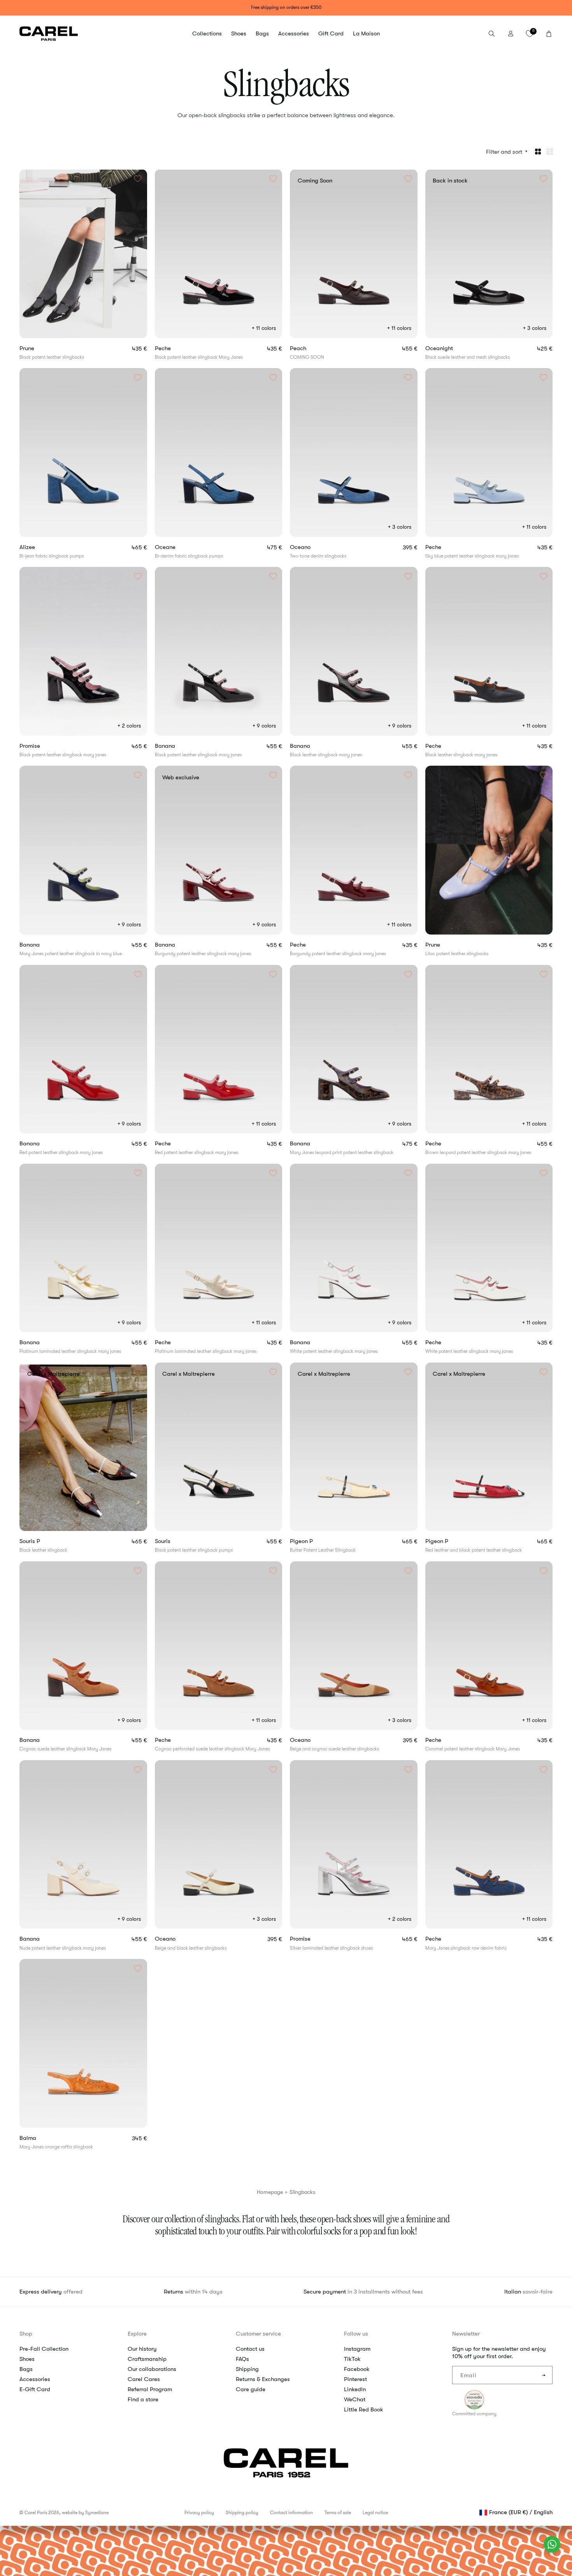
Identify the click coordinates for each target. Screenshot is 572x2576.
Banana (178, 746)
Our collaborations (152, 2369)
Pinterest (355, 2379)
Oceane (179, 547)
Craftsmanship (147, 2359)
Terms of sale (338, 2513)
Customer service (258, 2334)
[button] (207, 34)
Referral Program (150, 2389)
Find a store (143, 2399)
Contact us (250, 2349)
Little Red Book (364, 2409)
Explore (137, 2334)
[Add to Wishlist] (138, 179)
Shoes (27, 2359)
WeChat (355, 2399)
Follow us (356, 2334)
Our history (142, 2349)
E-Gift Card (35, 2389)
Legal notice (375, 2513)
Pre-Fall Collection (44, 2349)
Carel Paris (36, 2513)
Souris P (43, 1541)
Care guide (251, 2389)
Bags (26, 2369)
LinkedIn (355, 2389)
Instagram (357, 2349)
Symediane (97, 2513)
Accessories (35, 2379)
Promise (43, 746)
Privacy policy (199, 2513)
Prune (41, 348)
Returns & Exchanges (263, 2379)
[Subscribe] (544, 2375)
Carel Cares (144, 2379)
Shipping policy (242, 2513)
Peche (176, 348)
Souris (176, 1541)
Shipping (247, 2369)
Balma (41, 2138)
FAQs (242, 2359)
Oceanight (454, 348)
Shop (26, 2334)
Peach (311, 348)
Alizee (41, 547)
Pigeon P (315, 1541)
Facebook (357, 2369)
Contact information (291, 2513)
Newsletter (466, 2334)
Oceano (315, 547)
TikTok (352, 2359)
